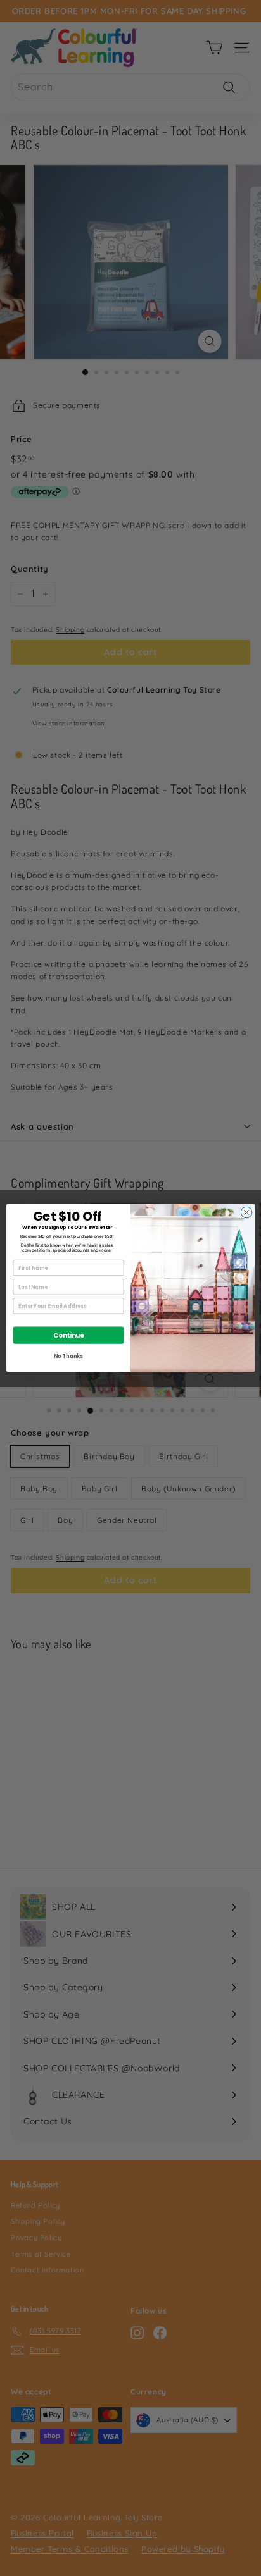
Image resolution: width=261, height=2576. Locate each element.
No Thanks (68, 1356)
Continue (68, 1335)
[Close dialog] (246, 1212)
